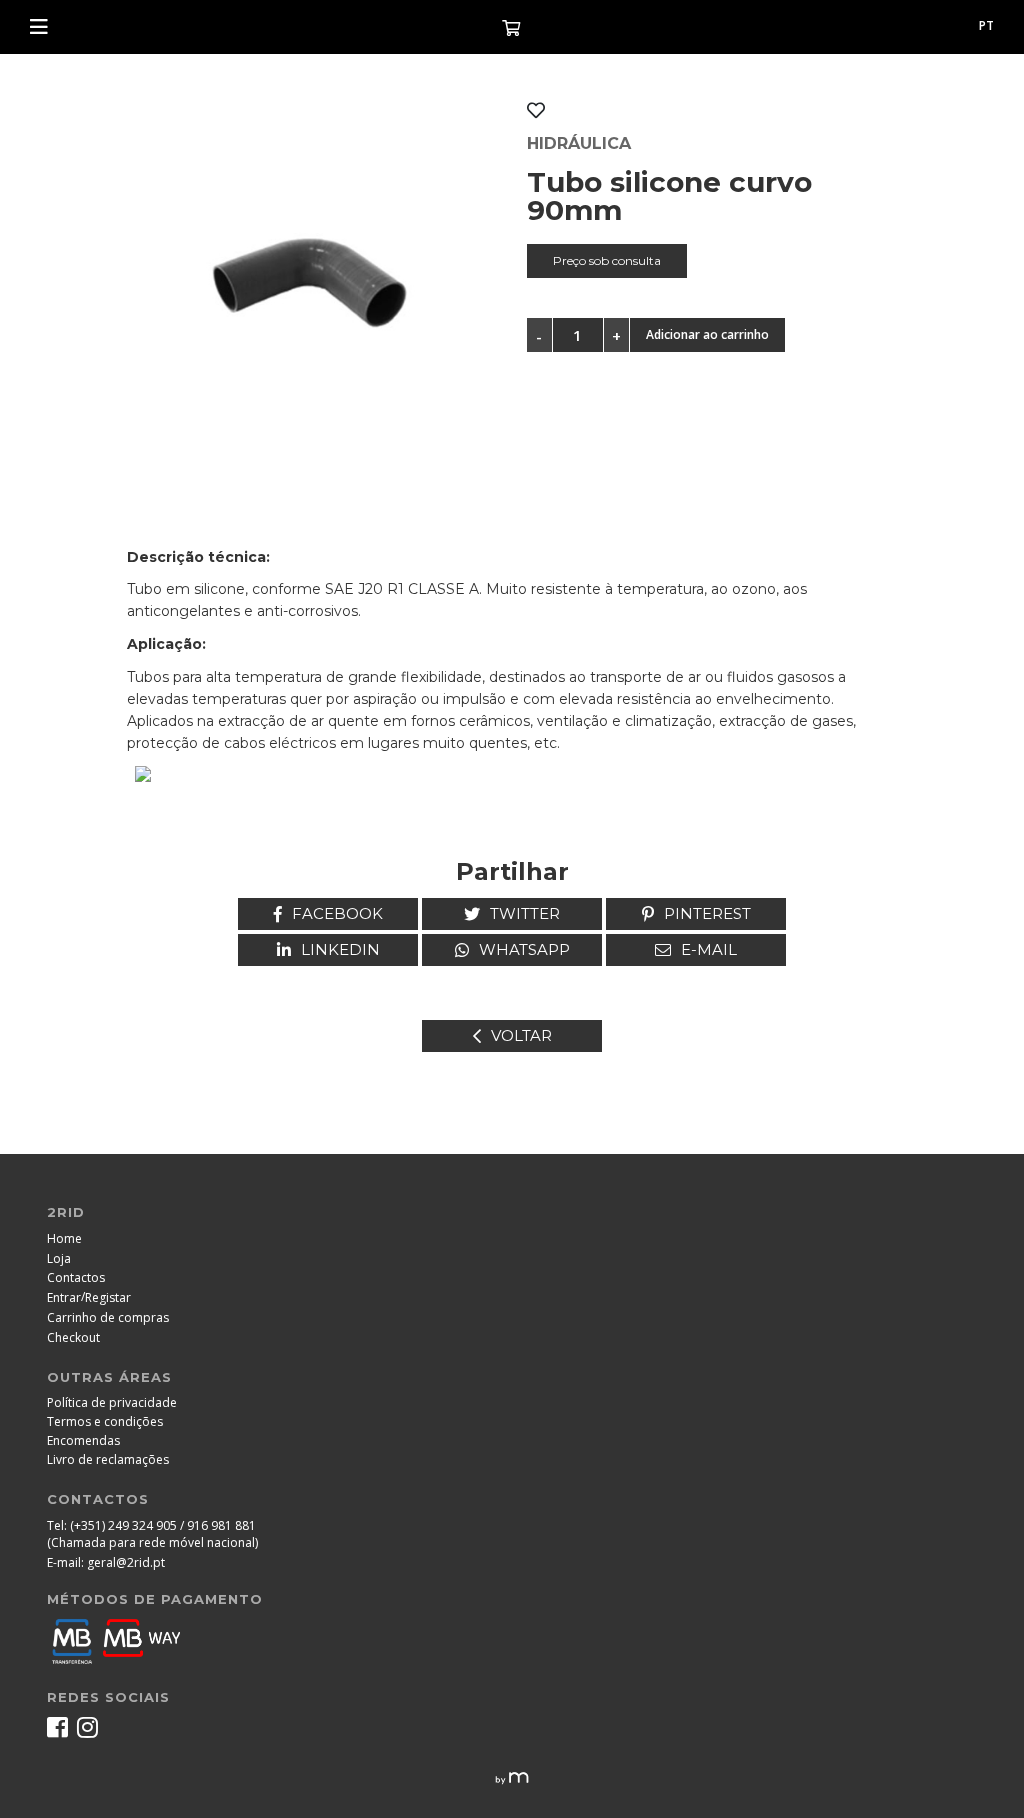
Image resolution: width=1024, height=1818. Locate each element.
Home (64, 1238)
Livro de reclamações (108, 1459)
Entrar (64, 1297)
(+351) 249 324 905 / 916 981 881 (163, 1525)
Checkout (73, 1337)
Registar (108, 1297)
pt (986, 25)
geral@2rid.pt (126, 1562)
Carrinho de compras (108, 1317)
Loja (59, 1258)
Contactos (76, 1277)
